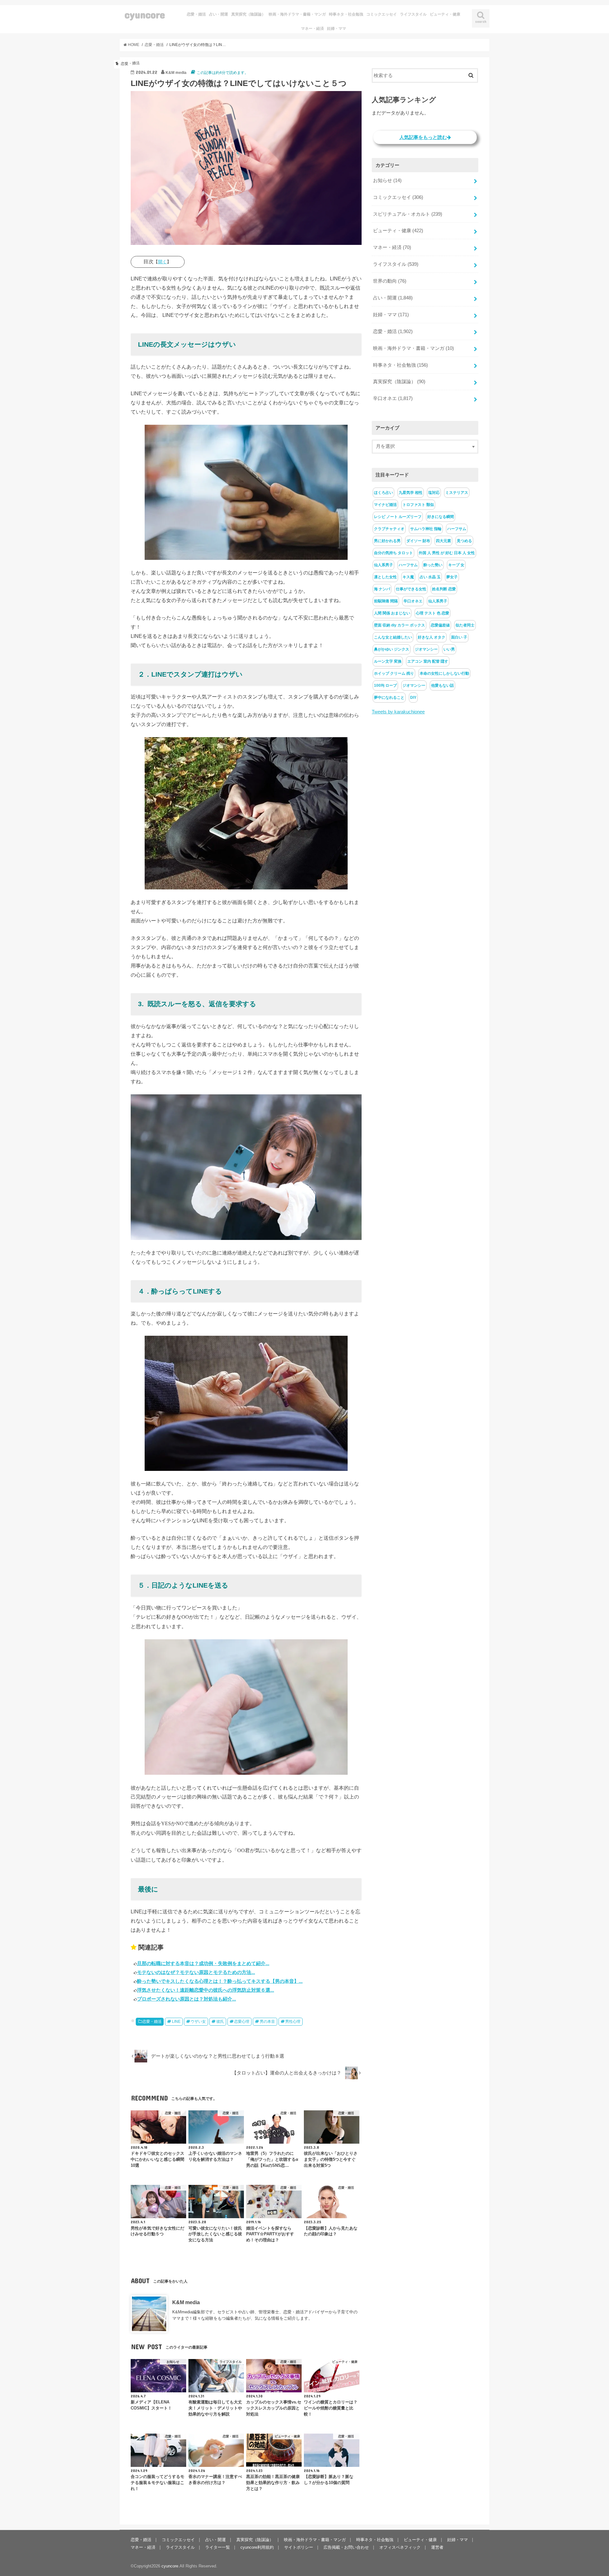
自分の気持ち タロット (393, 553)
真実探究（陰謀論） (248, 14)
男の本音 (267, 2022)
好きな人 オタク (432, 637)
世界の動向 (390, 281)
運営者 (437, 2547)
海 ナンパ (382, 589)
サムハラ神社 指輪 (426, 529)
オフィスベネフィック (400, 2547)
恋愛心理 (242, 2022)
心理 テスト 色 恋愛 (432, 613)
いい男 (449, 649)
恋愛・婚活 (196, 14)
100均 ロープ (385, 685)
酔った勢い (433, 565)
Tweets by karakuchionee (398, 712)
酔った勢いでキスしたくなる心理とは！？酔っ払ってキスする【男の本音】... (220, 1981)
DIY (413, 698)
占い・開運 (219, 14)
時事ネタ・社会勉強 (346, 14)
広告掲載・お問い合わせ (346, 2547)
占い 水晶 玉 (430, 577)
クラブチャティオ (389, 529)
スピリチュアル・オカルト (408, 214)
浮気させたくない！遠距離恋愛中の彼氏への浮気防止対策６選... (206, 1990)
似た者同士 (465, 625)
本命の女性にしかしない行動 (444, 673)
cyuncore (145, 14)
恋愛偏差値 (440, 625)
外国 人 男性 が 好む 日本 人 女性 (447, 553)
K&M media (186, 2302)
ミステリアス (457, 493)
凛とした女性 (385, 577)
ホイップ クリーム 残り (394, 673)
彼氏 (220, 2022)
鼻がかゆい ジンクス (392, 649)
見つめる (464, 541)
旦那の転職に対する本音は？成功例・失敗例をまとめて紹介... (203, 1963)
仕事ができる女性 (411, 589)
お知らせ (387, 180)
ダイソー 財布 (418, 541)
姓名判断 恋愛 (444, 589)
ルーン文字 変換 (388, 661)
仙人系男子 (383, 565)
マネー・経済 (312, 29)
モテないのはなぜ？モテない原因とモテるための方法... (196, 1972)
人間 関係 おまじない (392, 613)
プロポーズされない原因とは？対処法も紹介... (187, 1999)
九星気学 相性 (411, 493)
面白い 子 (459, 637)
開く (162, 262)
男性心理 (293, 2022)
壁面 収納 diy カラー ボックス (399, 625)
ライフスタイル (413, 14)
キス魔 (408, 577)
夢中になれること (389, 698)
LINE (176, 2022)
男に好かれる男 (387, 541)
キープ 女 (456, 565)
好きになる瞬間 (441, 517)
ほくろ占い (383, 493)
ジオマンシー (426, 649)
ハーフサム (457, 529)
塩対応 (434, 493)
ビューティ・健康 (445, 14)
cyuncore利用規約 (257, 2547)
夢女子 (452, 577)
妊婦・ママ (337, 29)
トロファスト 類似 (418, 505)
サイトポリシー (299, 2547)
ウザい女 (198, 2022)
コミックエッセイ (382, 14)
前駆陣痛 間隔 (386, 601)
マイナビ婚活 (385, 505)
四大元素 (443, 541)
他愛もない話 (442, 685)
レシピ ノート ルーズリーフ (398, 517)
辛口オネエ (393, 398)
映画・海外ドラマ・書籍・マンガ (297, 14)
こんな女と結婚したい (393, 637)
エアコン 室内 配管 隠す (428, 661)
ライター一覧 (218, 2547)
